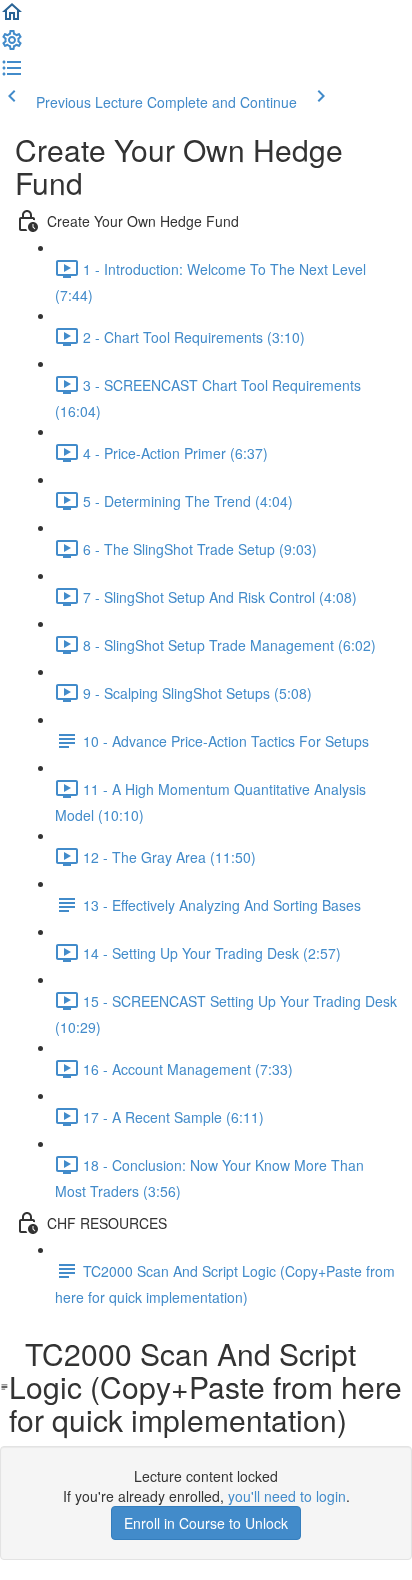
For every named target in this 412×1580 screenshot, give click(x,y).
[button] (12, 18)
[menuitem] (12, 46)
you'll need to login (287, 1496)
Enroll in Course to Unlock (206, 1523)
